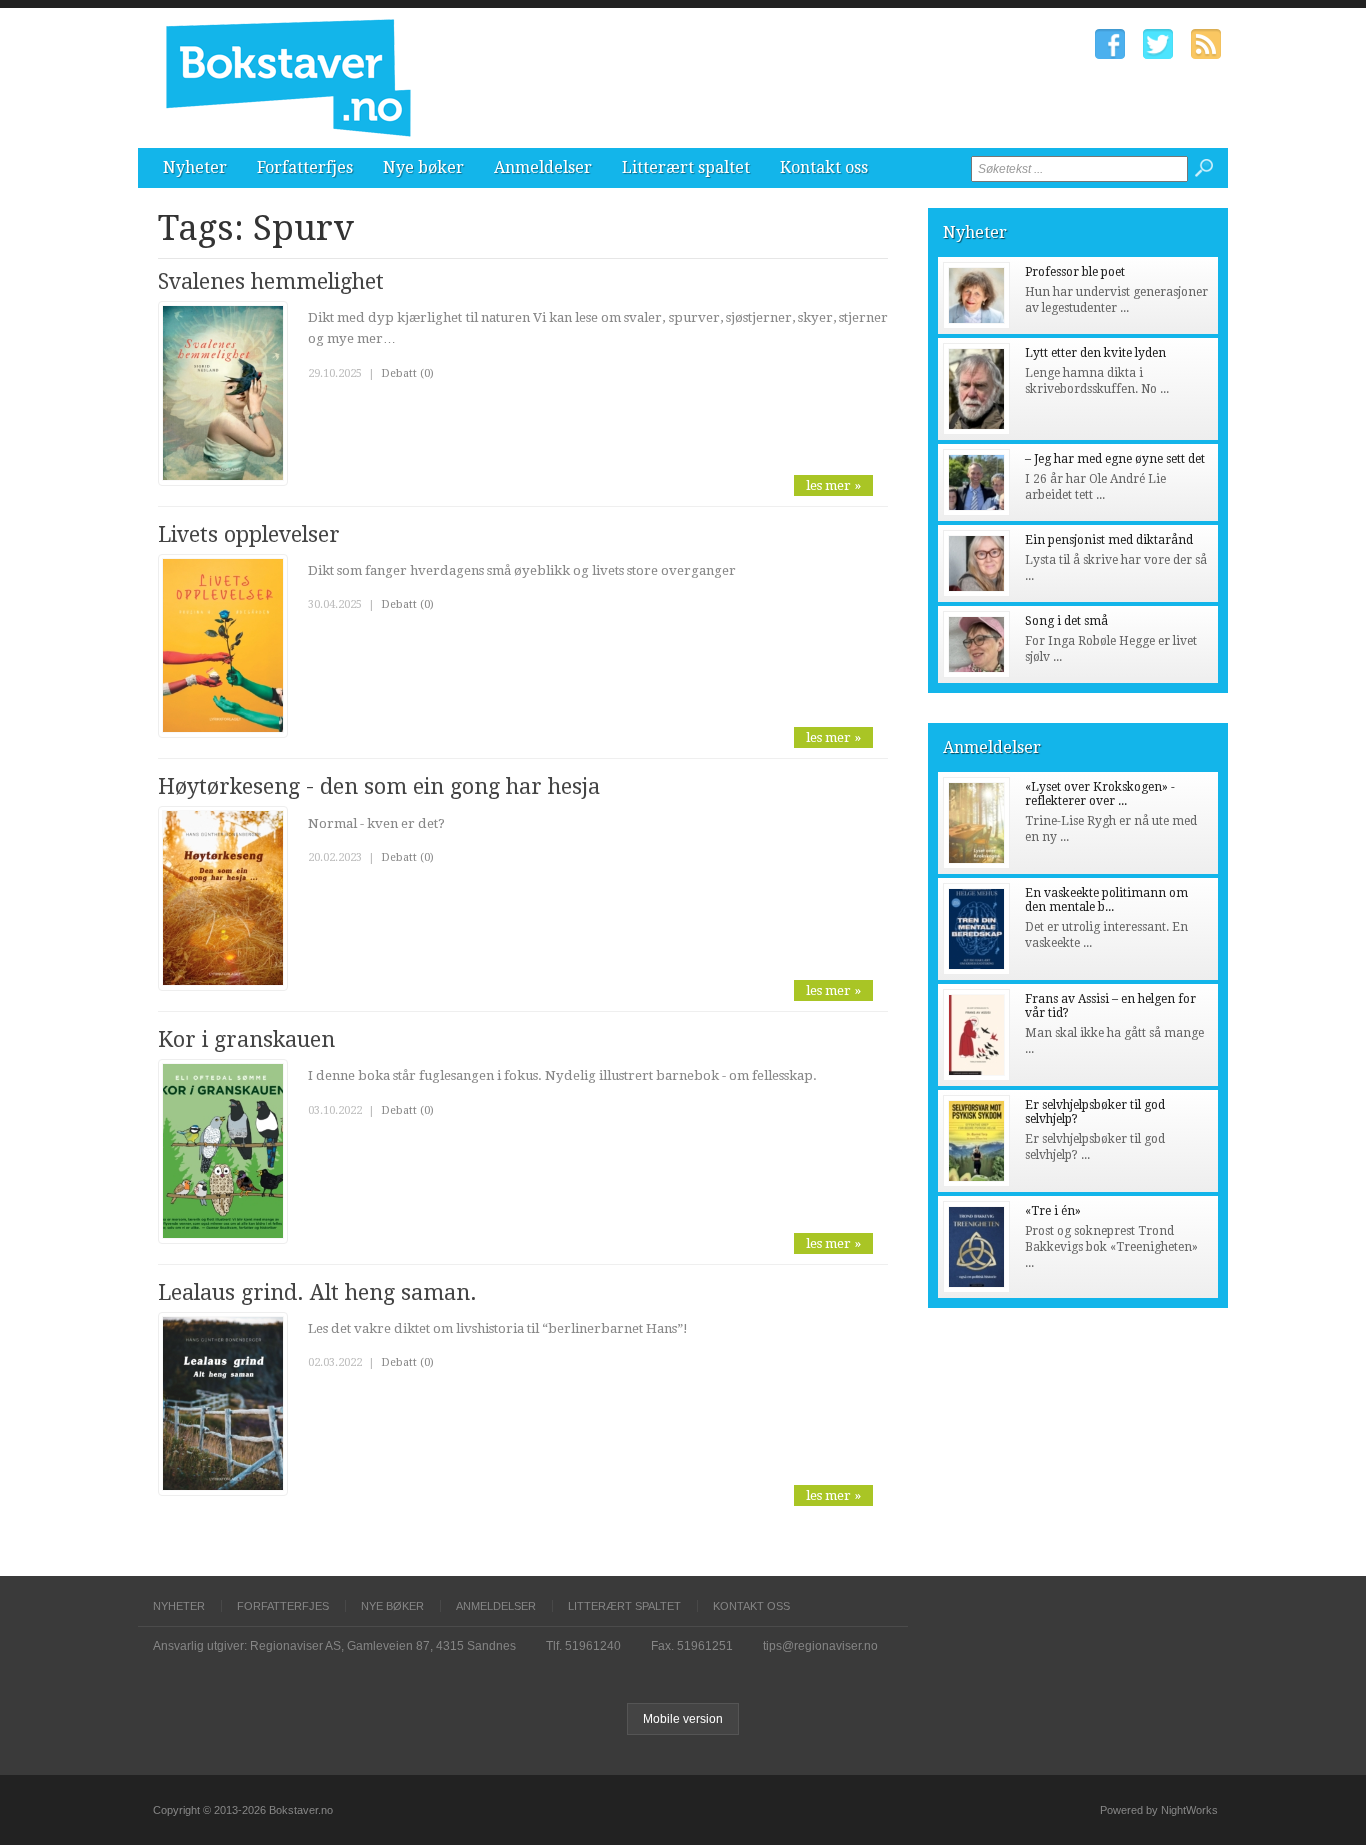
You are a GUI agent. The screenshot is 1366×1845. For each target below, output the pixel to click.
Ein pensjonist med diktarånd (1109, 540)
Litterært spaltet (686, 167)
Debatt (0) (407, 373)
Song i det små (1066, 621)
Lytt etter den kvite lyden (1095, 353)
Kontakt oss (824, 167)
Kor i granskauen (246, 1039)
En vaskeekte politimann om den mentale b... (1106, 900)
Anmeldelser (543, 167)
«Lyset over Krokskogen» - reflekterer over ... (1100, 794)
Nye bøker (423, 167)
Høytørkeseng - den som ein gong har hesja (379, 786)
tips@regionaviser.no (820, 1646)
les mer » (833, 485)
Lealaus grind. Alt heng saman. (317, 1292)
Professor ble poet (1075, 272)
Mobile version (683, 1719)
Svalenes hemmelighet (271, 281)
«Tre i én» (1053, 1211)
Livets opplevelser (249, 534)
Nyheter (195, 167)
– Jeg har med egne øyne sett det (1115, 459)
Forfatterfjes (305, 167)
